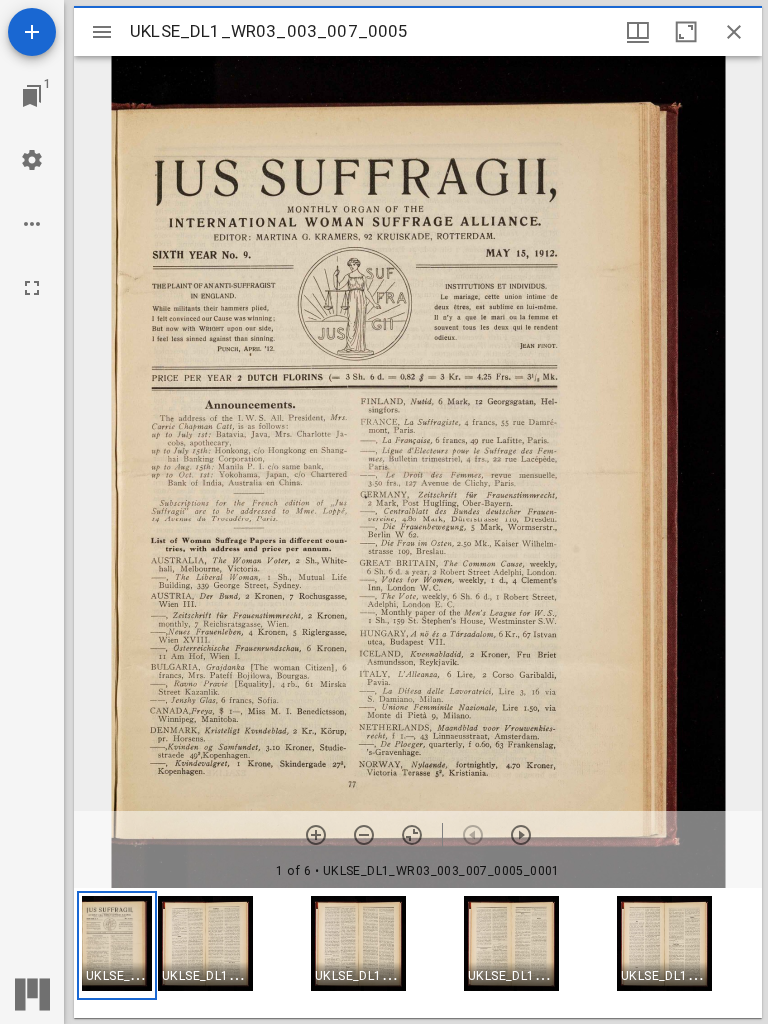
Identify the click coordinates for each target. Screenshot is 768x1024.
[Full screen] (32, 288)
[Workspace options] (32, 224)
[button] (117, 945)
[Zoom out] (364, 835)
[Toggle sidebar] (102, 32)
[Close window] (734, 32)
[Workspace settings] (32, 160)
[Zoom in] (316, 835)
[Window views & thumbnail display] (638, 32)
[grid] (418, 953)
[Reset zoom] (412, 835)
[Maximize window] (686, 32)
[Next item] (521, 835)
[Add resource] (32, 32)
